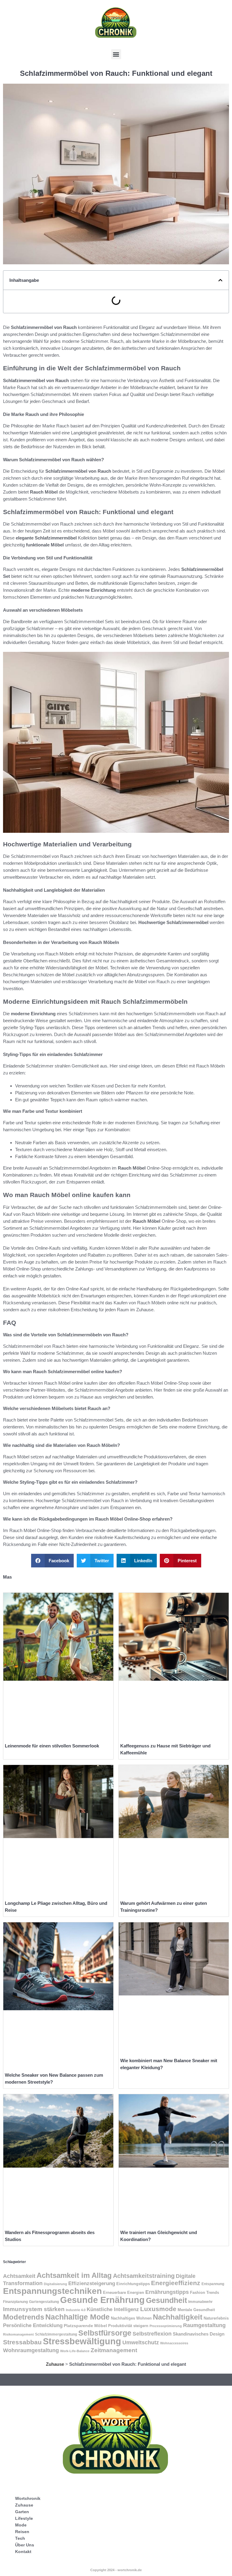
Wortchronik (28, 2498)
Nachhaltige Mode (77, 2317)
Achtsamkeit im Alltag (74, 2275)
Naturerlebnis (216, 2318)
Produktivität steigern (128, 2326)
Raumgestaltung (204, 2325)
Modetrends (24, 2317)
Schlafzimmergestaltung (56, 2334)
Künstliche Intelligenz (113, 2309)
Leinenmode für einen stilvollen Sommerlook (52, 1746)
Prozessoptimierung (166, 2326)
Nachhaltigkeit (178, 2317)
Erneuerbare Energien (124, 2293)
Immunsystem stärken (34, 2309)
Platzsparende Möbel (85, 2326)
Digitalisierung (55, 2284)
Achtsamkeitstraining (144, 2276)
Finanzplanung (15, 2302)
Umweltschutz (141, 2342)
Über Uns (25, 2545)
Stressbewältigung (82, 2341)
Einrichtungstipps (133, 2284)
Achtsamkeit (19, 2276)
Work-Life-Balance (75, 2351)
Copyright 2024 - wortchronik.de (116, 2570)
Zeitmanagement (114, 2350)
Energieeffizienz (176, 2283)
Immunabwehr (200, 2302)
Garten (22, 2512)
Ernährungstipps (167, 2292)
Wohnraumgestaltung (31, 2350)
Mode (21, 2525)
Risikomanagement (18, 2334)
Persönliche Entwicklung (33, 2325)
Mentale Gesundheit (196, 2310)
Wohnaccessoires (174, 2343)
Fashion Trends (205, 2293)
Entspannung (213, 2284)
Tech (20, 2538)
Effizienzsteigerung (92, 2283)
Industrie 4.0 (76, 2310)
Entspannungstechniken (52, 2291)
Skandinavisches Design (199, 2334)
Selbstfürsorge (105, 2333)
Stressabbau (22, 2342)
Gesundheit (166, 2300)
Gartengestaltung (44, 2302)
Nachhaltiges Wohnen (131, 2318)
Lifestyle (24, 2518)
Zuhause (55, 2364)
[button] (116, 54)
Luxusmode (158, 2309)
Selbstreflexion (152, 2334)
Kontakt (23, 2552)
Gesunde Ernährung (102, 2300)
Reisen (22, 2532)
